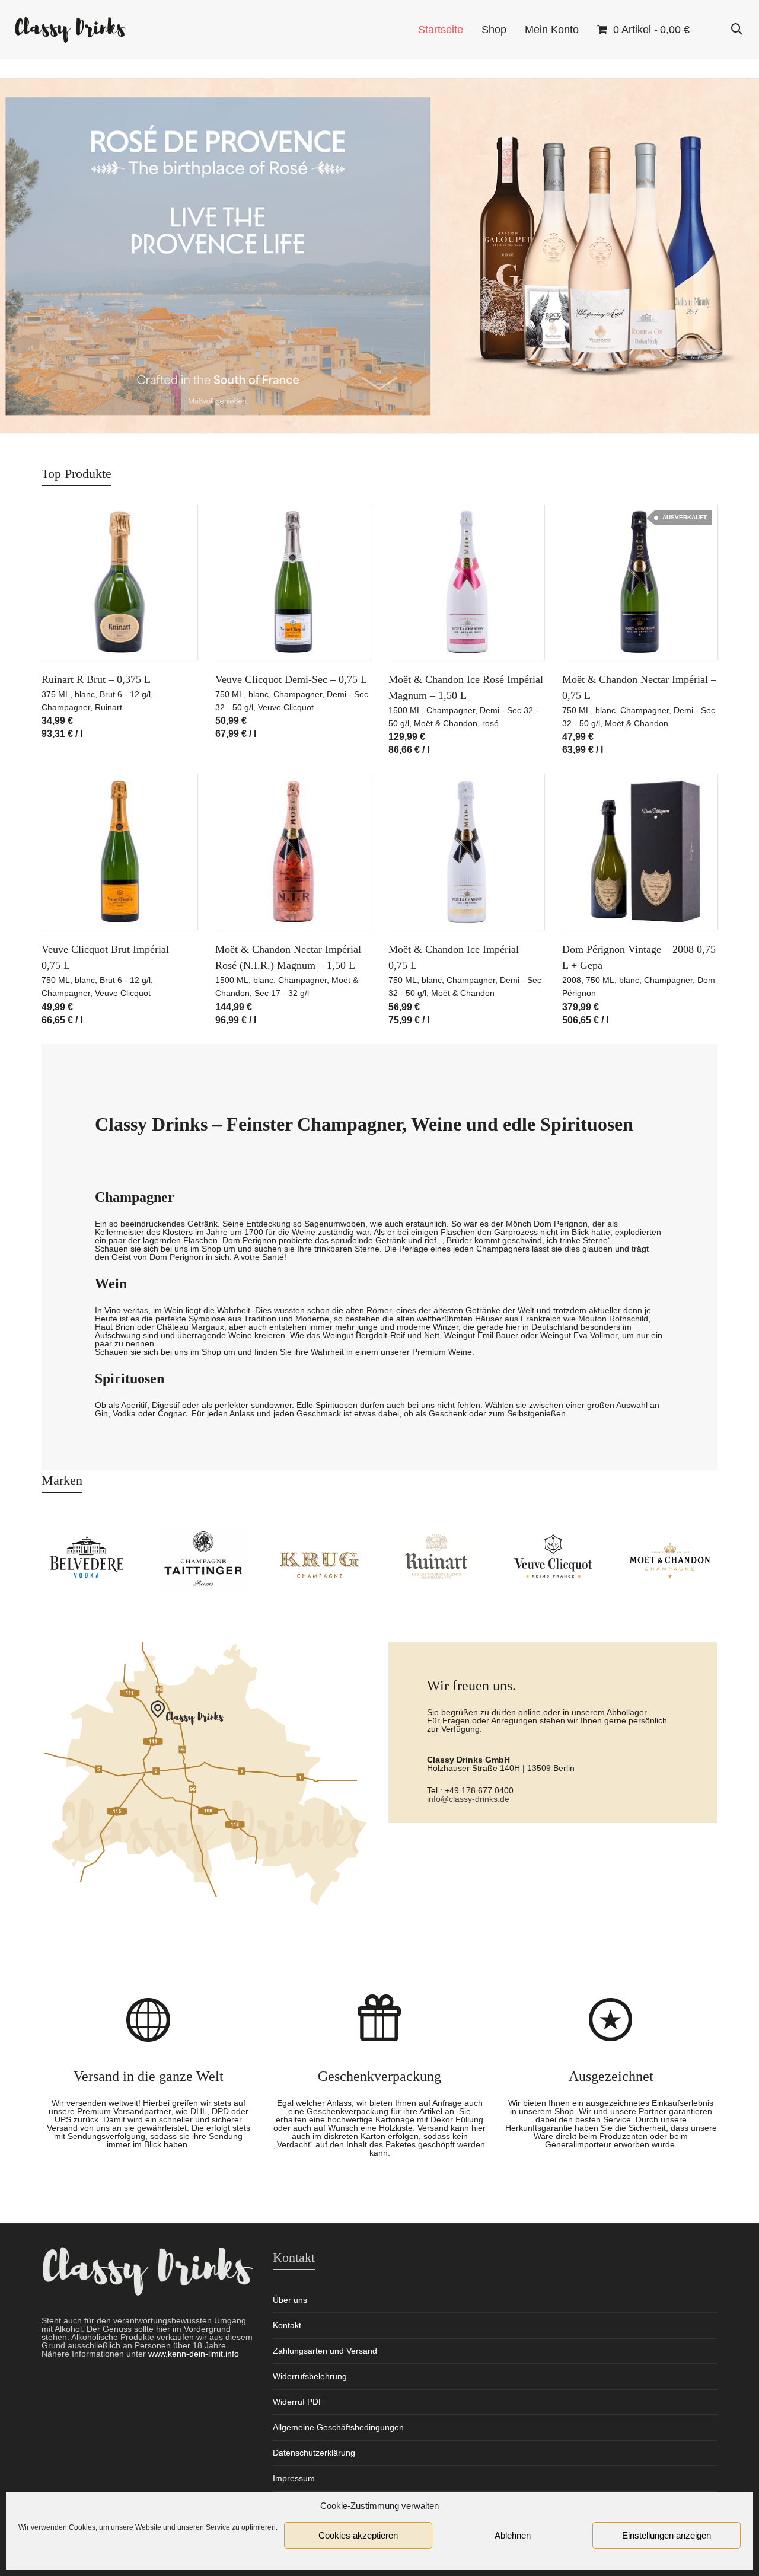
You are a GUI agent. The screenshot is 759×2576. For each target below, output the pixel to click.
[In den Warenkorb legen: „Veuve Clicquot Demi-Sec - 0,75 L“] (243, 633)
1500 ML (405, 710)
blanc (85, 694)
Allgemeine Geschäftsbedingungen (338, 2427)
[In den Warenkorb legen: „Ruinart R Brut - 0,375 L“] (69, 633)
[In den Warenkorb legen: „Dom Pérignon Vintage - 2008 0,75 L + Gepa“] (589, 902)
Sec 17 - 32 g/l (282, 993)
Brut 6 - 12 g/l (125, 694)
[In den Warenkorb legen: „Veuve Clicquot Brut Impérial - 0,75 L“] (69, 902)
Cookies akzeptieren (358, 2535)
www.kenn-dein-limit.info (194, 2354)
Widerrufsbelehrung (310, 2376)
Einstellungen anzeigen (666, 2535)
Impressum (294, 2478)
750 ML (229, 694)
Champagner (66, 707)
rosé (490, 723)
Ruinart (109, 707)
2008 (572, 980)
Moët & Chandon (446, 723)
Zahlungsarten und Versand (325, 2351)
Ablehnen (513, 2535)
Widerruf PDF (298, 2402)
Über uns (290, 2300)
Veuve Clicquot (286, 707)
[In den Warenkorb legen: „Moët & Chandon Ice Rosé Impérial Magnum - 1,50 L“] (416, 633)
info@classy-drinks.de (468, 1799)
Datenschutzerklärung (314, 2453)
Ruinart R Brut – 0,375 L (96, 679)
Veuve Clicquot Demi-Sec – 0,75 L (291, 679)
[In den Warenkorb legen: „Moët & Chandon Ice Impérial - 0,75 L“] (416, 902)
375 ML (56, 694)
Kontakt (287, 2325)
